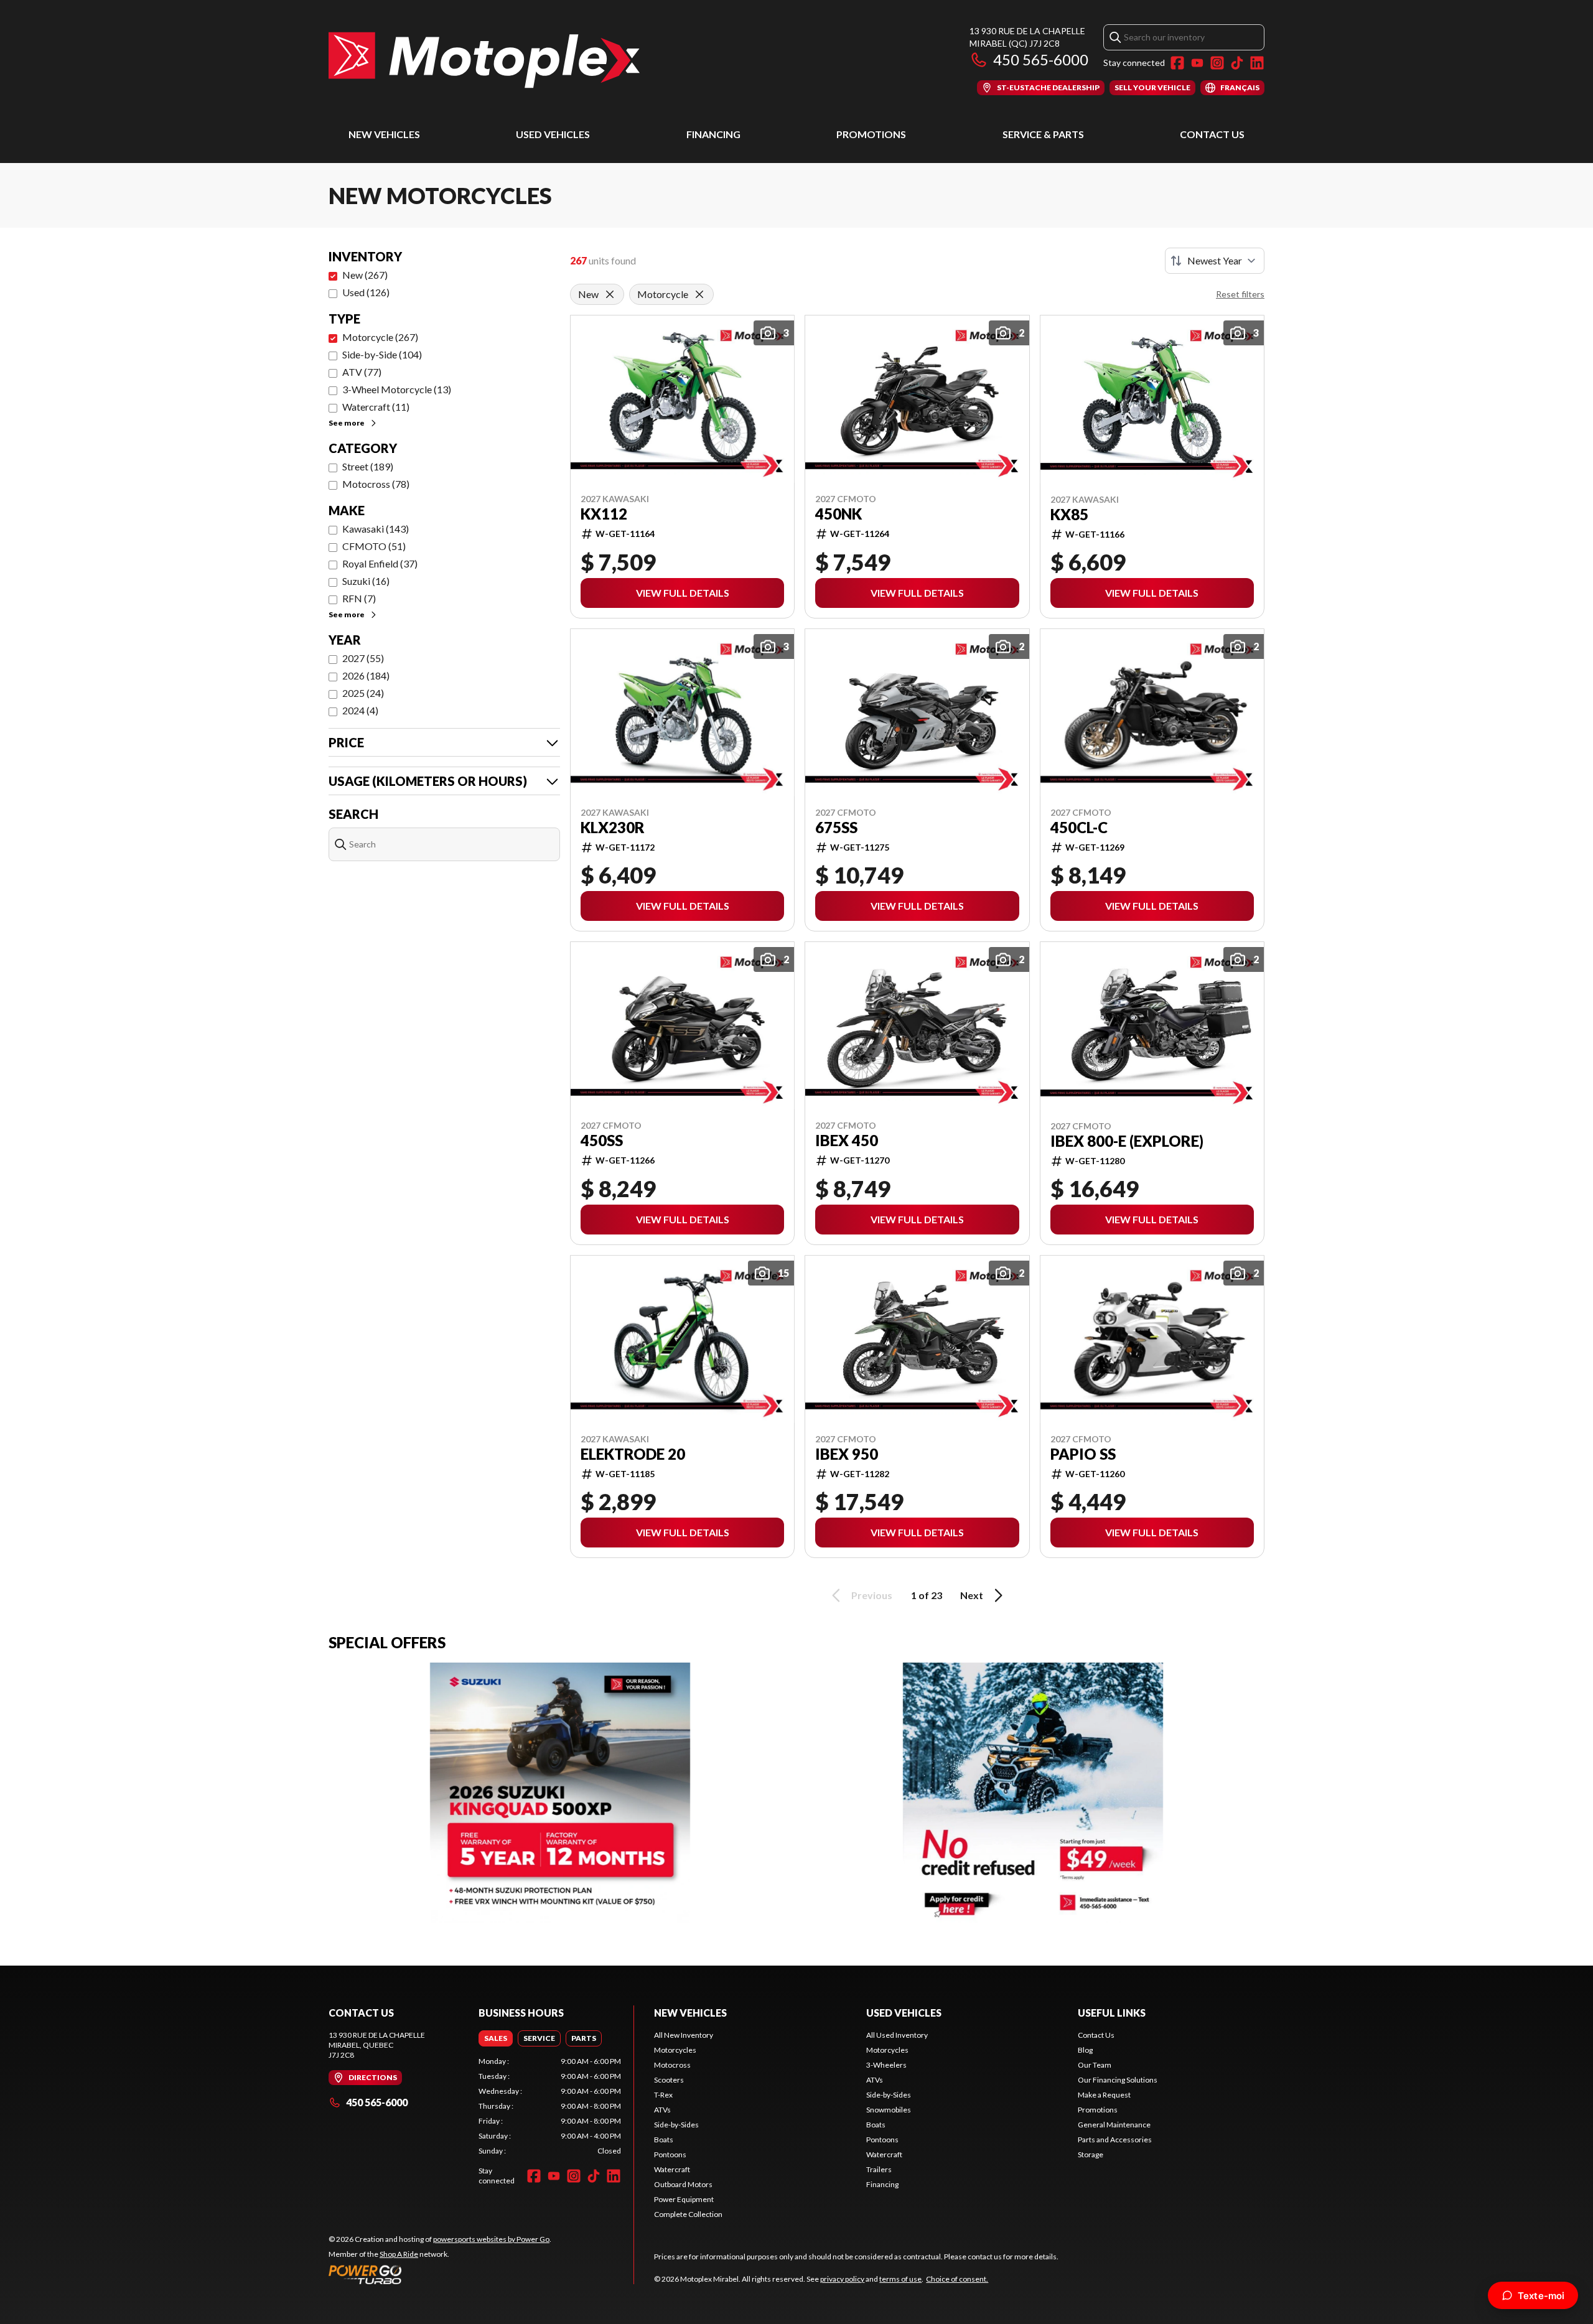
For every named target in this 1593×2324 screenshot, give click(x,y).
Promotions (871, 134)
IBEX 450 (847, 1141)
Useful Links (1112, 2013)
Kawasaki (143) (376, 529)
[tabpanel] (550, 2106)
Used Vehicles (553, 134)
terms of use (900, 2279)
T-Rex (663, 2095)
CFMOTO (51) (374, 546)
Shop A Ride (399, 2254)
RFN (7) (359, 598)
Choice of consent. (957, 2279)
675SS (836, 828)
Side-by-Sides (676, 2125)
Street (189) (368, 466)
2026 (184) (366, 675)
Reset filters (1240, 294)
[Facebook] (1177, 63)
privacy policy (842, 2279)
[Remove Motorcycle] (699, 294)
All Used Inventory (897, 2035)
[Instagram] (1217, 63)
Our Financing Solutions (1118, 2080)
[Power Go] (440, 2274)
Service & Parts (1043, 134)
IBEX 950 (847, 1454)
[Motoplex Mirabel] (484, 60)
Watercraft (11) (376, 407)
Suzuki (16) (366, 581)
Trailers (879, 2169)
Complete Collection (688, 2214)
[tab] (496, 2038)
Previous (872, 1595)
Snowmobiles (889, 2110)
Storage (1091, 2154)
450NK (839, 514)
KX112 (604, 514)
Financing (713, 134)
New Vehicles (384, 134)
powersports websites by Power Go (491, 2239)
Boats (664, 2140)
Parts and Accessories (1115, 2140)
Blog (1085, 2050)
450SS (602, 1141)
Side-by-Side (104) (382, 354)
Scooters (669, 2080)
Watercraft (672, 2169)
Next (972, 1595)
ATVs (662, 2110)
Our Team (1095, 2065)
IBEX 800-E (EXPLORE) (1127, 1141)
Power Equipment (684, 2199)
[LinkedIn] (1257, 63)
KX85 (1069, 515)
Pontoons (670, 2154)
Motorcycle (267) (380, 337)
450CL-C (1079, 828)
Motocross (672, 2065)
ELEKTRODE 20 (633, 1454)
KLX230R (613, 828)
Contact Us (1212, 134)
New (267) (365, 275)
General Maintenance (1114, 2125)
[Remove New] (610, 294)
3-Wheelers (886, 2065)
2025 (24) (363, 693)
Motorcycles (675, 2050)
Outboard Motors (683, 2184)
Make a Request (1104, 2095)
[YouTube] (1197, 63)
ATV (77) (362, 372)
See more (347, 423)
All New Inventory (684, 2035)
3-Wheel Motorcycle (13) (397, 389)
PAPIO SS (1083, 1454)
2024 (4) (360, 710)
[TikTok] (1237, 63)
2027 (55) (363, 658)
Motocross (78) (376, 484)
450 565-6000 (1041, 59)
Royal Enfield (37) (380, 563)
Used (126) (366, 292)
